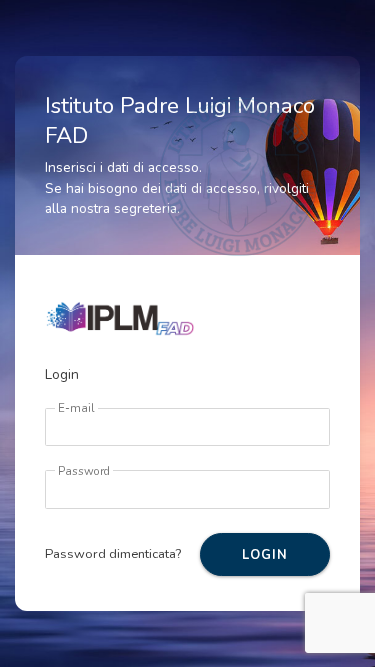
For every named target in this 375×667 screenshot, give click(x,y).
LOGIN (264, 555)
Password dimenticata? (113, 554)
